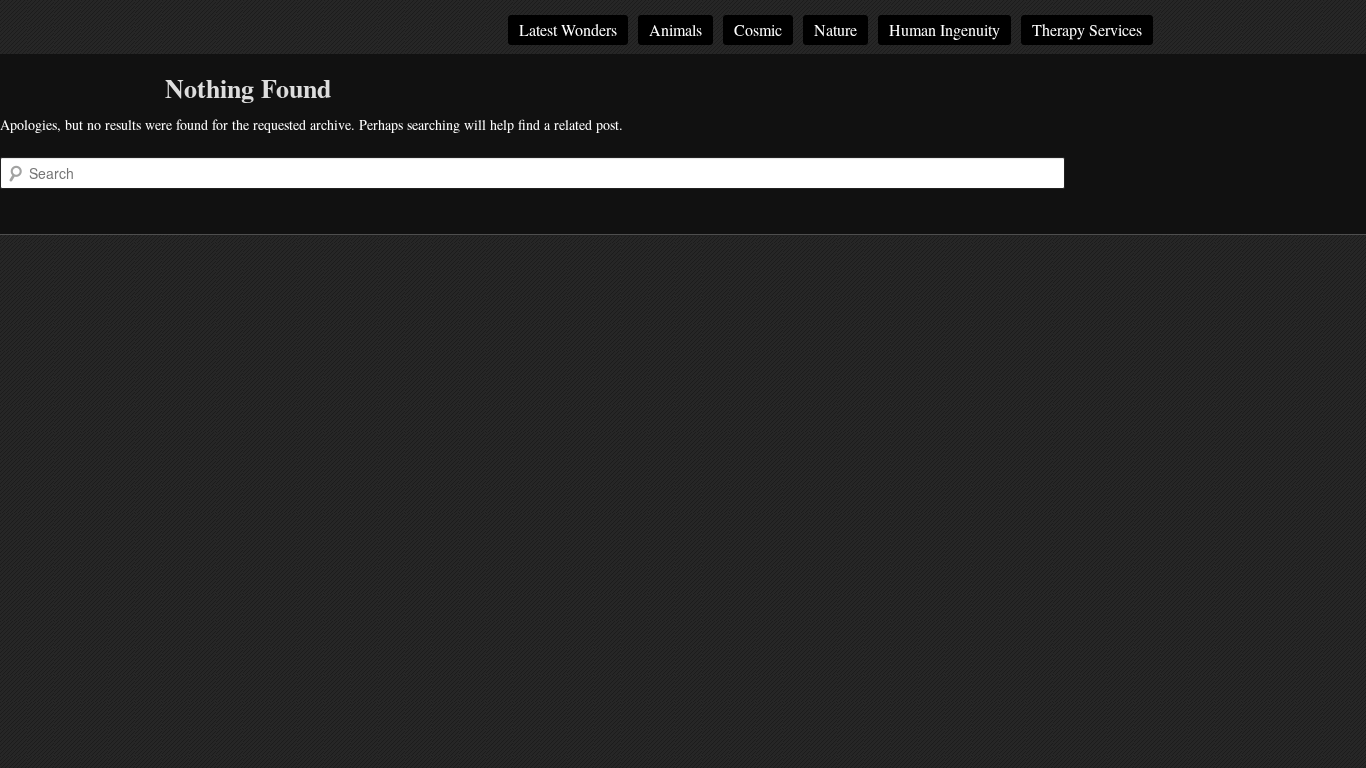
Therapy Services (1087, 29)
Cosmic (758, 29)
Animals (675, 29)
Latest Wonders (568, 29)
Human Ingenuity (944, 29)
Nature (835, 29)
